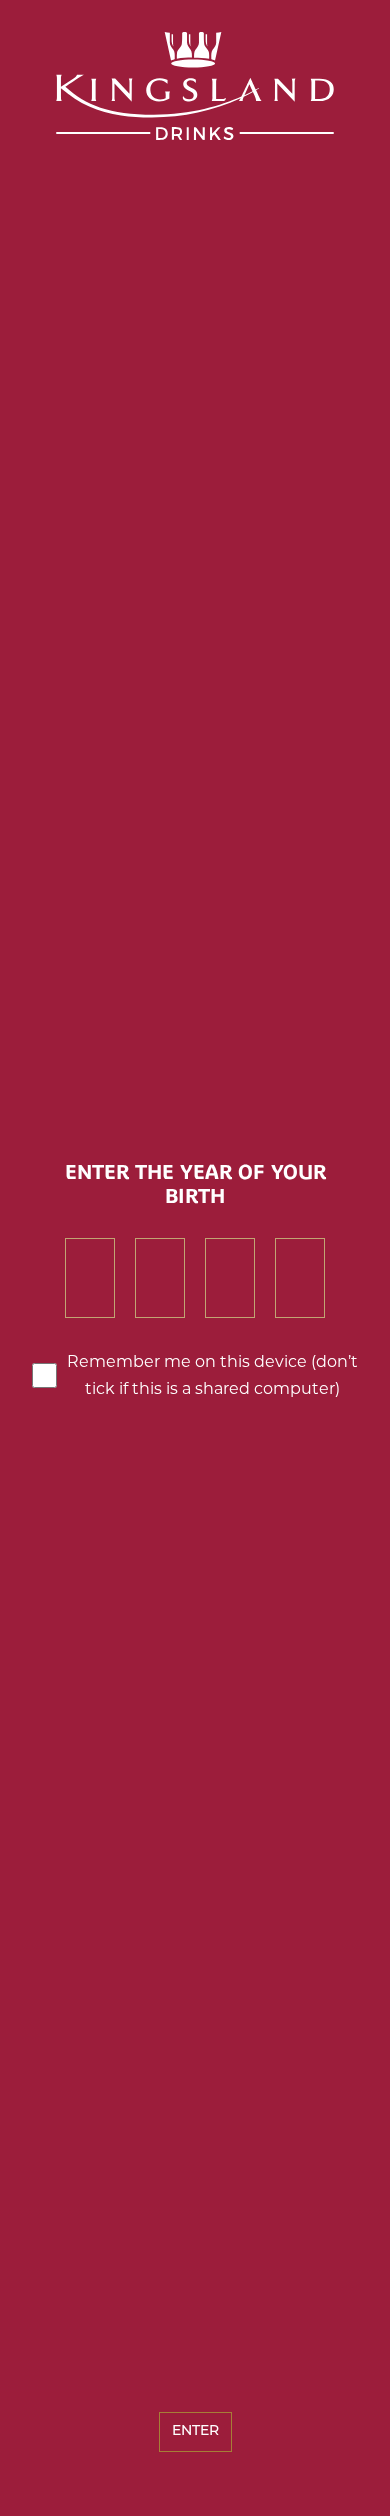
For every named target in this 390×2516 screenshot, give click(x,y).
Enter (195, 2431)
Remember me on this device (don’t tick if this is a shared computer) (212, 1375)
